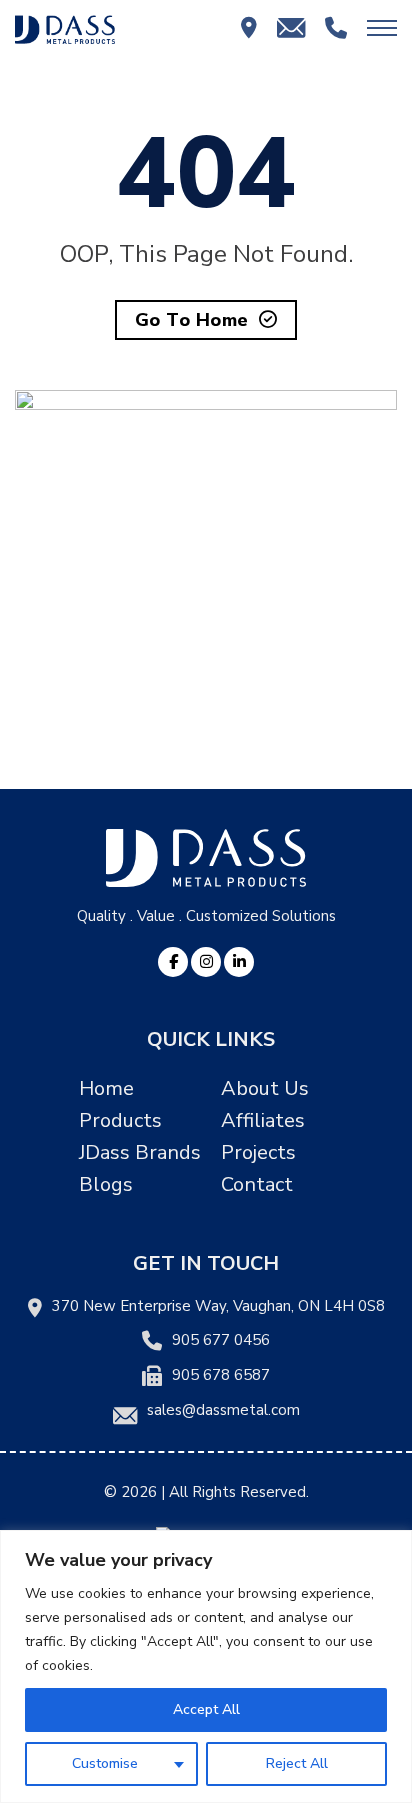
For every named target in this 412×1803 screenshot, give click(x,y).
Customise (105, 1763)
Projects (258, 1152)
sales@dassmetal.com (223, 1410)
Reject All (297, 1763)
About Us (265, 1088)
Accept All (206, 1709)
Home (106, 1088)
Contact (257, 1184)
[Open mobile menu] (382, 28)
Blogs (106, 1184)
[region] (206, 1666)
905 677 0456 (221, 1340)
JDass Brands (140, 1152)
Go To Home (192, 320)
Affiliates (263, 1120)
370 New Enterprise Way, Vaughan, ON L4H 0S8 (218, 1306)
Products (120, 1120)
